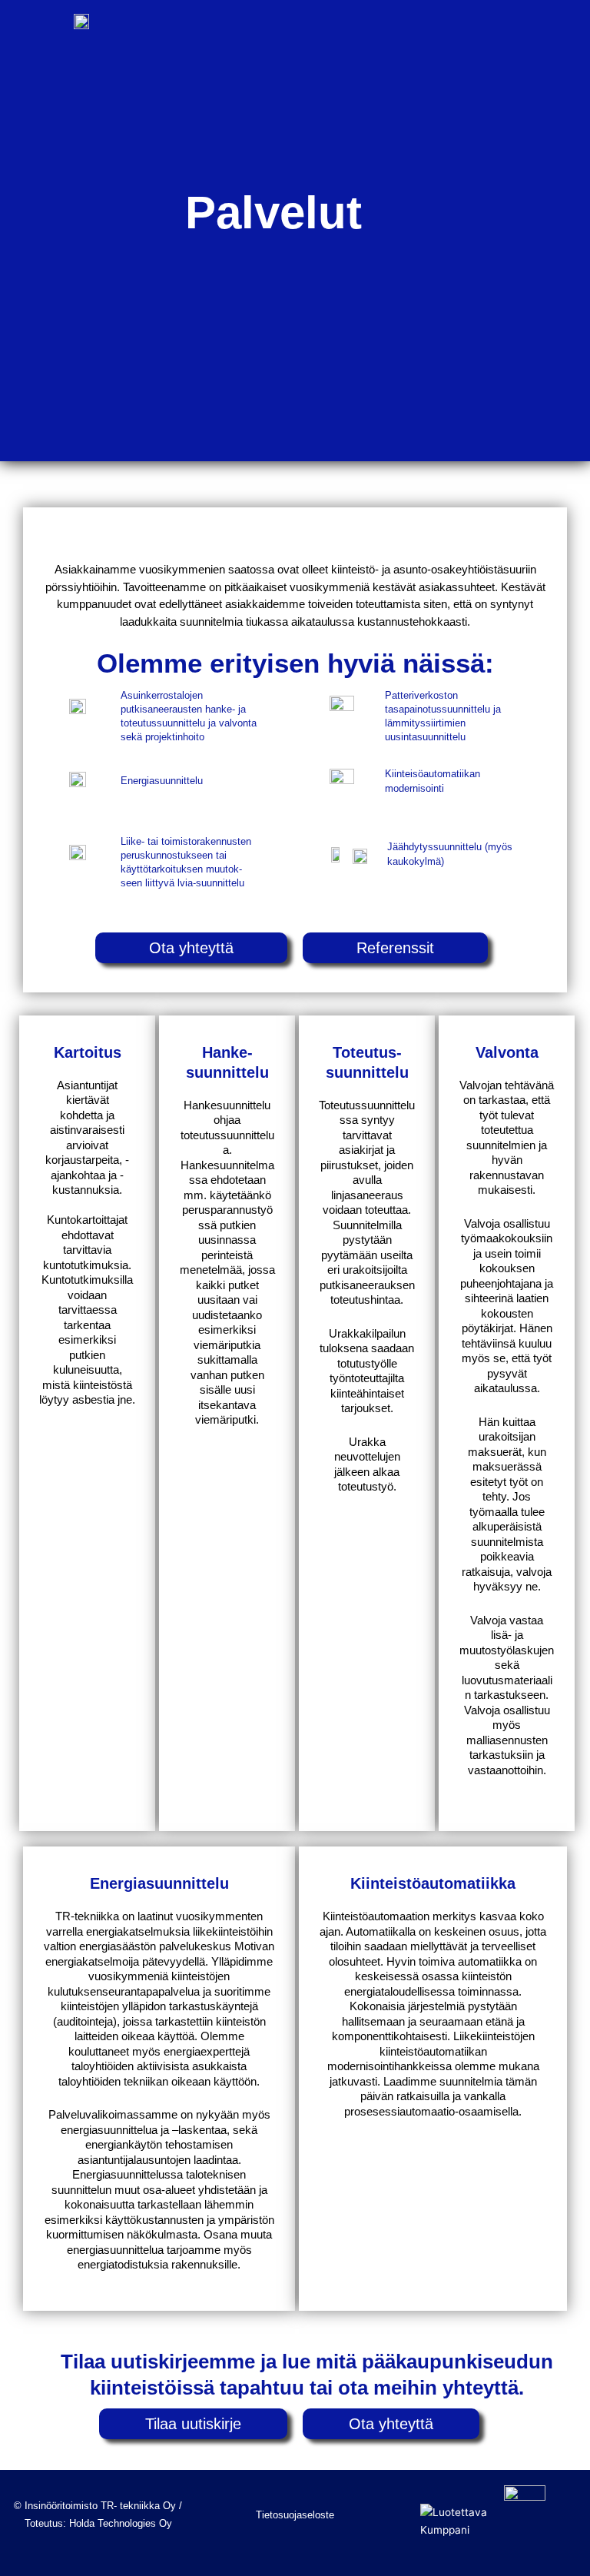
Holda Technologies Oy (121, 2523)
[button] (560, 40)
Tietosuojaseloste (295, 2515)
